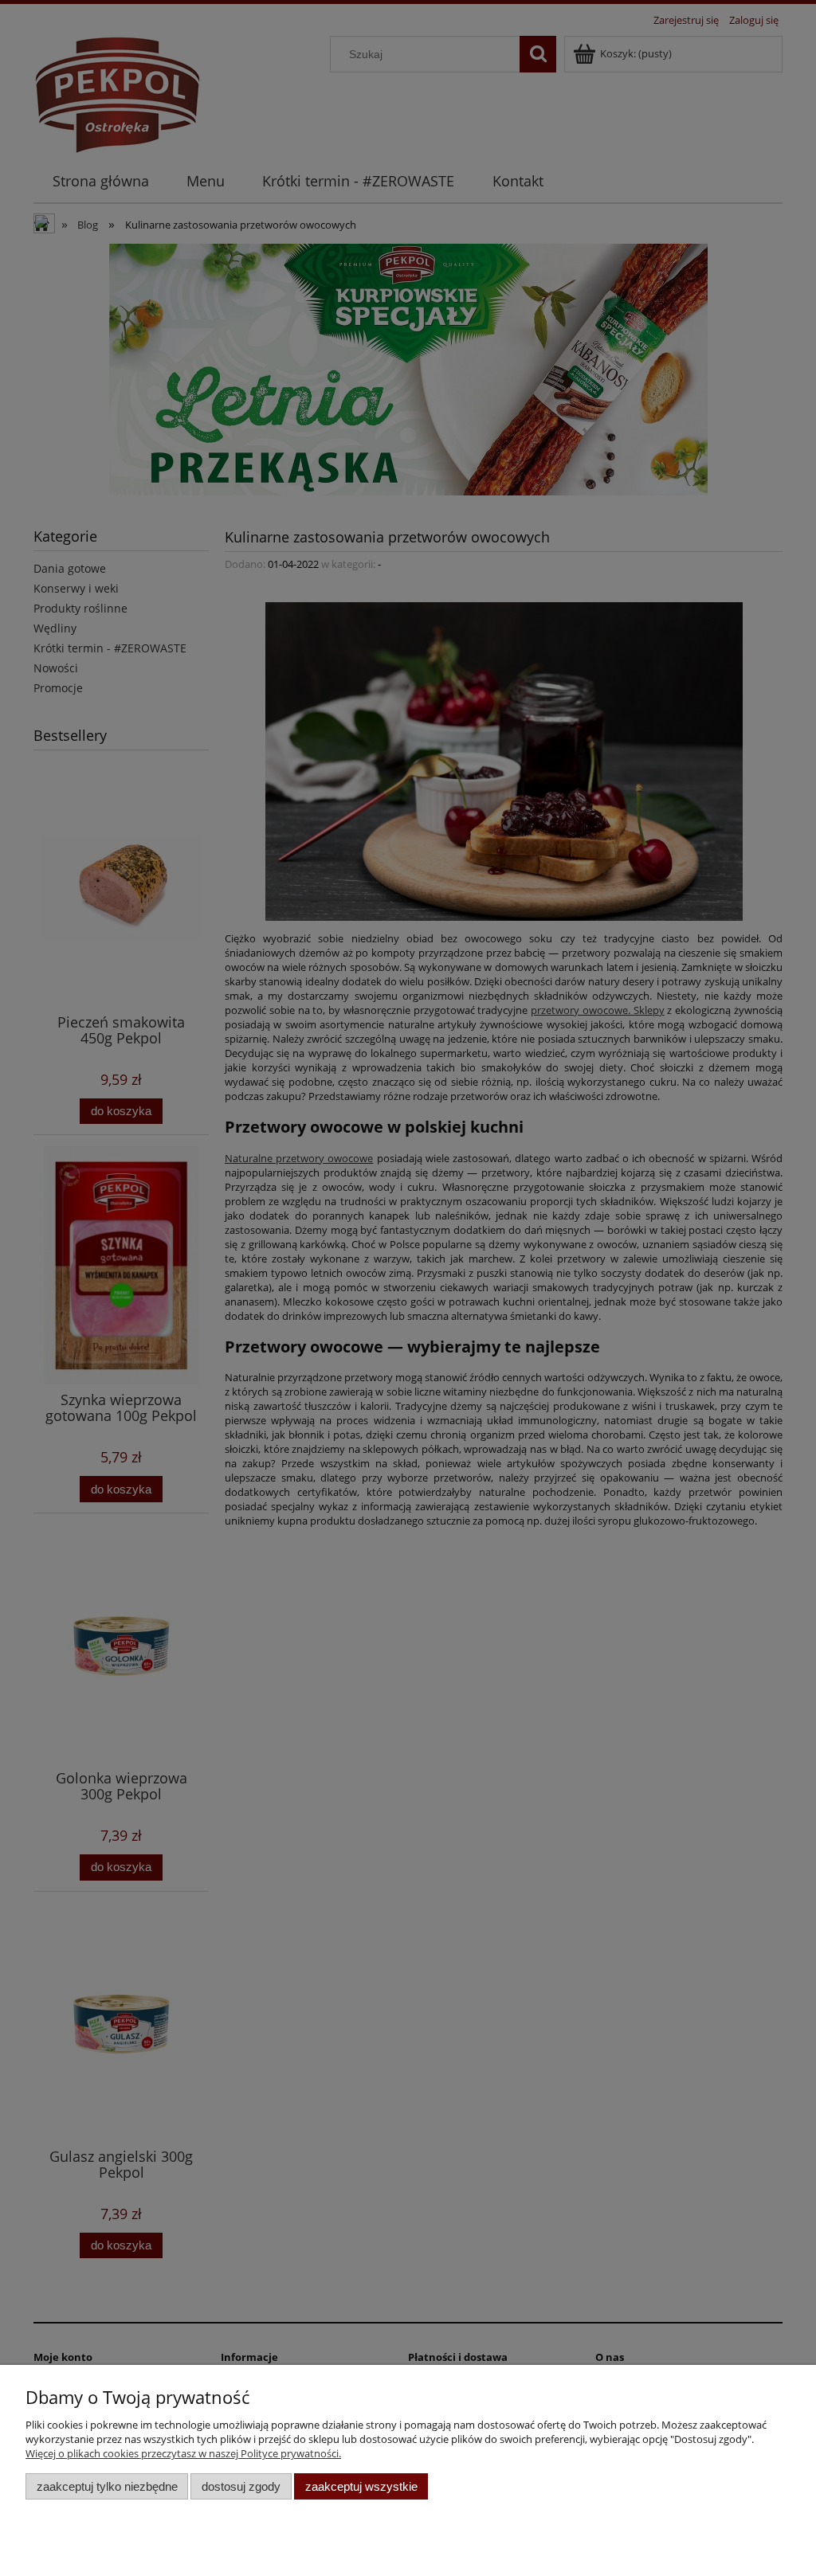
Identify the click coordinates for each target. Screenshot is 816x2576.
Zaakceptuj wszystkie (361, 2486)
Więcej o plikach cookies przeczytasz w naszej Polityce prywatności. (183, 2453)
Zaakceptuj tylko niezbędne (107, 2486)
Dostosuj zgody (241, 2486)
